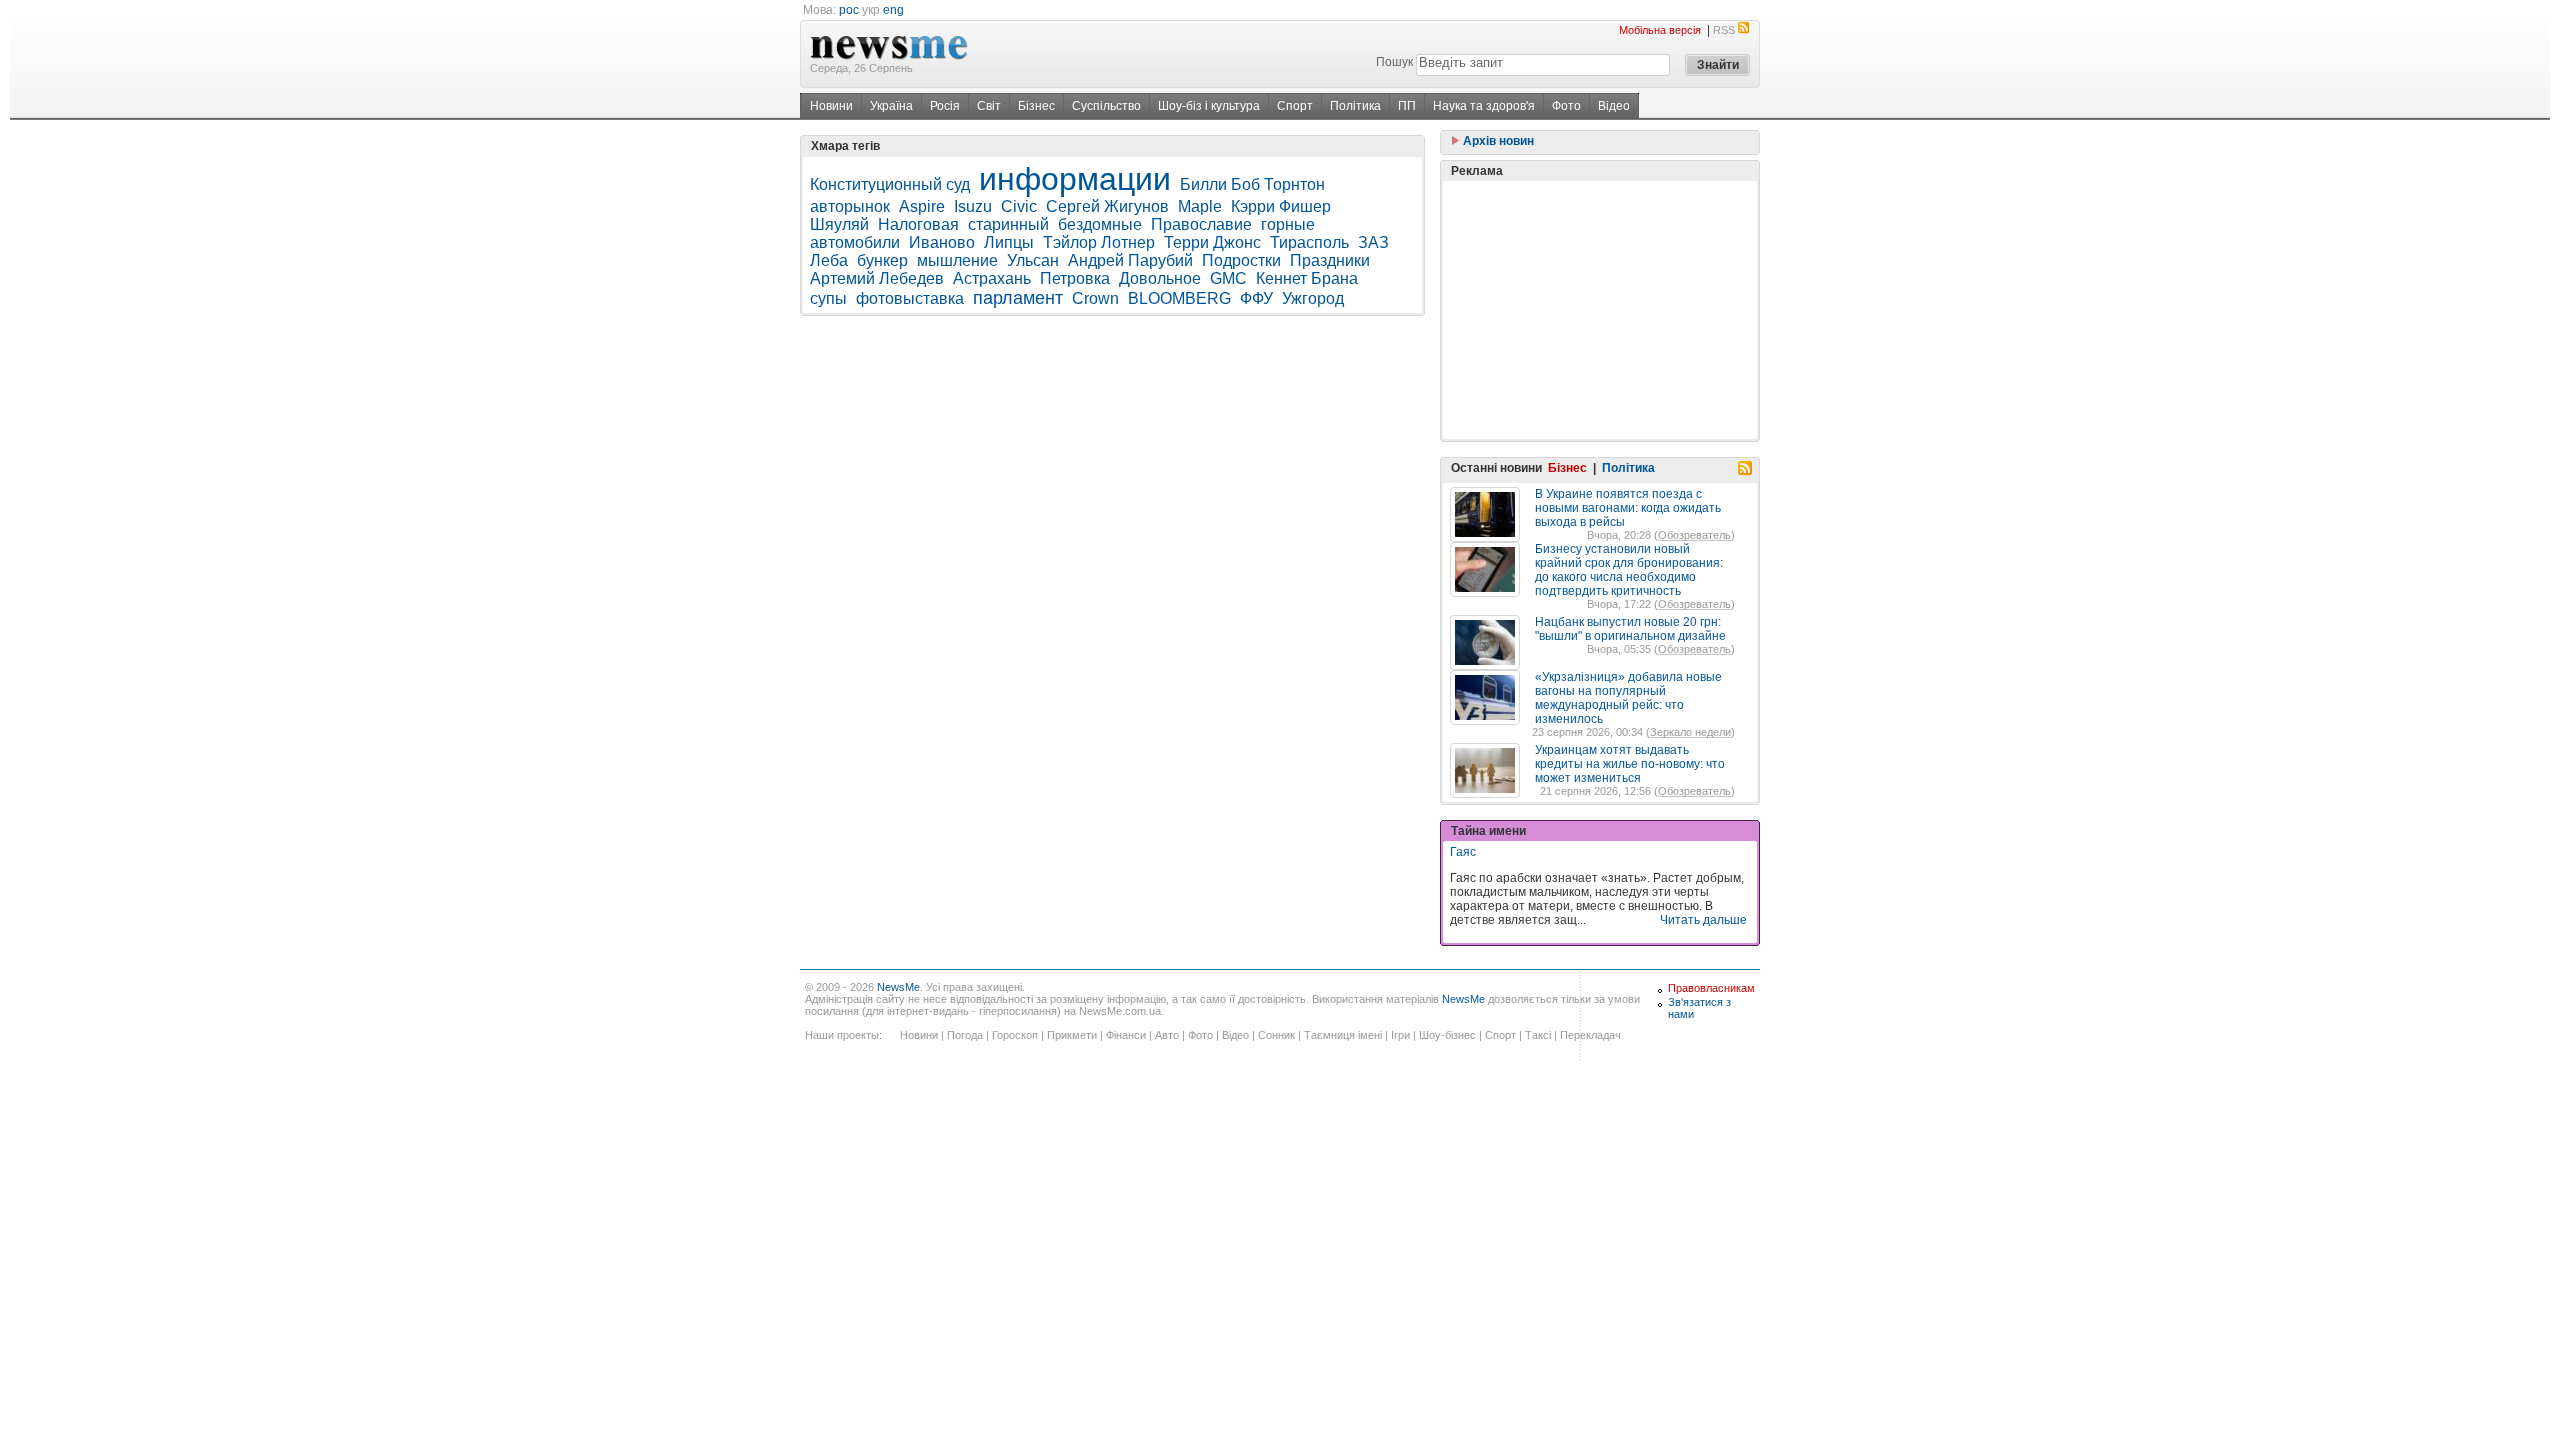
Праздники (1330, 260)
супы (828, 298)
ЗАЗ (1373, 242)
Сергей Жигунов (1107, 206)
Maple (1200, 206)
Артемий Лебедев (877, 278)
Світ (989, 106)
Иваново (942, 242)
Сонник (1276, 1035)
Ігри (1400, 1035)
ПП (1407, 106)
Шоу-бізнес (1447, 1035)
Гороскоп (1015, 1035)
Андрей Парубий (1130, 260)
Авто (1167, 1035)
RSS (1724, 30)
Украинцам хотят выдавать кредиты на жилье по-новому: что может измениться (1630, 764)
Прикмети (1072, 1035)
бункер (882, 260)
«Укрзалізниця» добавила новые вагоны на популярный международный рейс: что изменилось (1628, 698)
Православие (1201, 224)
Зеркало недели (1690, 732)
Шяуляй (839, 224)
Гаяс (1463, 852)
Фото (1566, 106)
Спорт (1295, 106)
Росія (945, 106)
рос (849, 10)
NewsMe (898, 987)
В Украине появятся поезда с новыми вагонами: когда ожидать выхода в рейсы (1628, 508)
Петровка (1075, 278)
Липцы (1009, 242)
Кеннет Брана (1307, 278)
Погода (965, 1035)
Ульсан (1033, 260)
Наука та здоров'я (1484, 106)
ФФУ (1256, 298)
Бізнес (1036, 106)
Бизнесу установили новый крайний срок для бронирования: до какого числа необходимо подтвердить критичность (1629, 570)
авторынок (850, 206)
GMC (1228, 278)
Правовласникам (1711, 988)
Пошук (1394, 62)
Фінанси (1126, 1035)
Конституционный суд (890, 184)
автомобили (855, 242)
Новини (831, 106)
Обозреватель (1694, 535)
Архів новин (1497, 141)
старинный (1008, 224)
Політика (1355, 106)
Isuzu (973, 206)
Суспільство (1106, 106)
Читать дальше (1703, 920)
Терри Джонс (1212, 242)
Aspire (922, 206)
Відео (1614, 106)
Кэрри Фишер (1281, 206)
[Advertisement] (1600, 310)
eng (893, 10)
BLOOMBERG (1179, 298)
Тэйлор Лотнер (1099, 242)
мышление (957, 260)
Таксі (1538, 1035)
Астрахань (992, 278)
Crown (1095, 298)
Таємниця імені (1343, 1035)
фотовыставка (910, 298)
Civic (1019, 206)
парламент (1018, 298)
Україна (891, 106)
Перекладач (1590, 1035)
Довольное (1160, 278)
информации (1075, 179)
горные (1288, 224)
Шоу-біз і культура (1209, 106)
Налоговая (918, 224)
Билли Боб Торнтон (1252, 184)
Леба (829, 260)
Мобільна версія (1660, 30)
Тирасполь (1309, 242)
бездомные (1100, 224)
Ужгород (1313, 298)
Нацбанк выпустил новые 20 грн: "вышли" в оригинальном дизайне (1630, 629)
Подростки (1241, 260)
